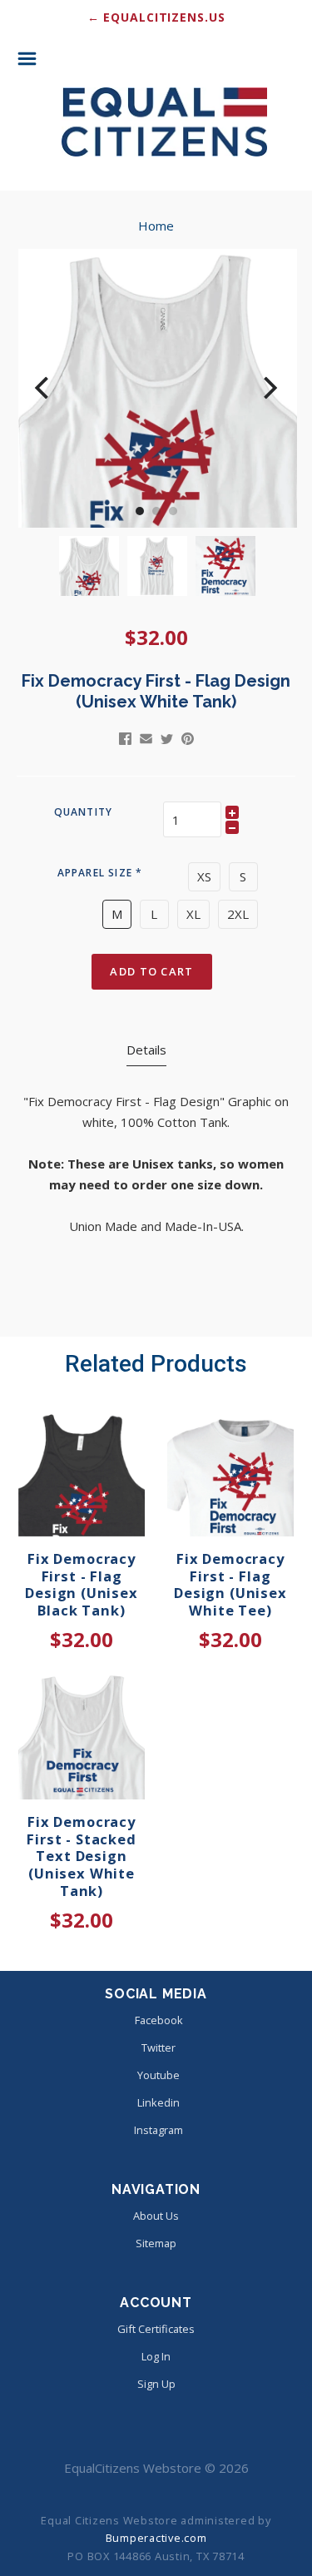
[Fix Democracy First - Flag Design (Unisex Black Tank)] (82, 1473)
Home (156, 226)
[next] (268, 388)
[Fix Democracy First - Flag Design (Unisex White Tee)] (230, 1473)
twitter (158, 2047)
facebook (159, 2020)
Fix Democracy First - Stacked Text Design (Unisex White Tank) (81, 1856)
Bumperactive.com (156, 2538)
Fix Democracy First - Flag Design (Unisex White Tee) (230, 1584)
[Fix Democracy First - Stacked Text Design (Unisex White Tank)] (82, 1736)
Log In (156, 2356)
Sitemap (156, 2243)
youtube (158, 2075)
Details (146, 1050)
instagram (158, 2130)
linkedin (158, 2102)
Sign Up (156, 2384)
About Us (156, 2216)
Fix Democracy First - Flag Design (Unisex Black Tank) (82, 1584)
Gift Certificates (156, 2329)
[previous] (44, 388)
